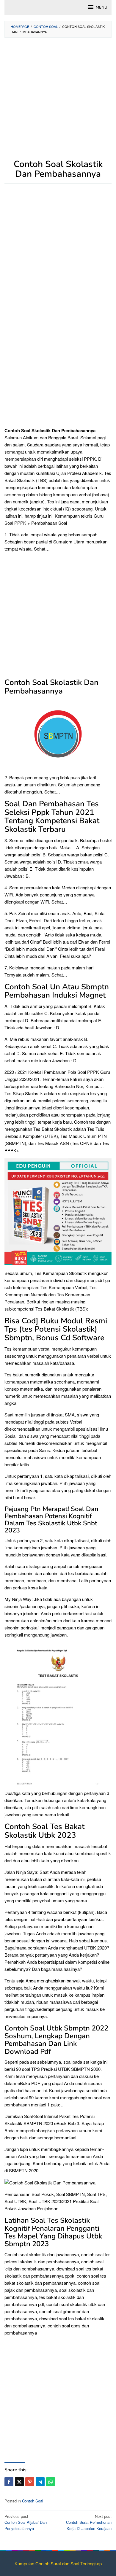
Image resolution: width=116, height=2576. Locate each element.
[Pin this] (30, 2482)
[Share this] (9, 2482)
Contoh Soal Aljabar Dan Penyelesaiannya (26, 2522)
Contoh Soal (33, 2501)
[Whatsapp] (51, 2482)
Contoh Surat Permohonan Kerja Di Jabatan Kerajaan (89, 2522)
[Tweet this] (19, 2482)
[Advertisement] (58, 101)
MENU (101, 7)
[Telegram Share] (40, 2482)
